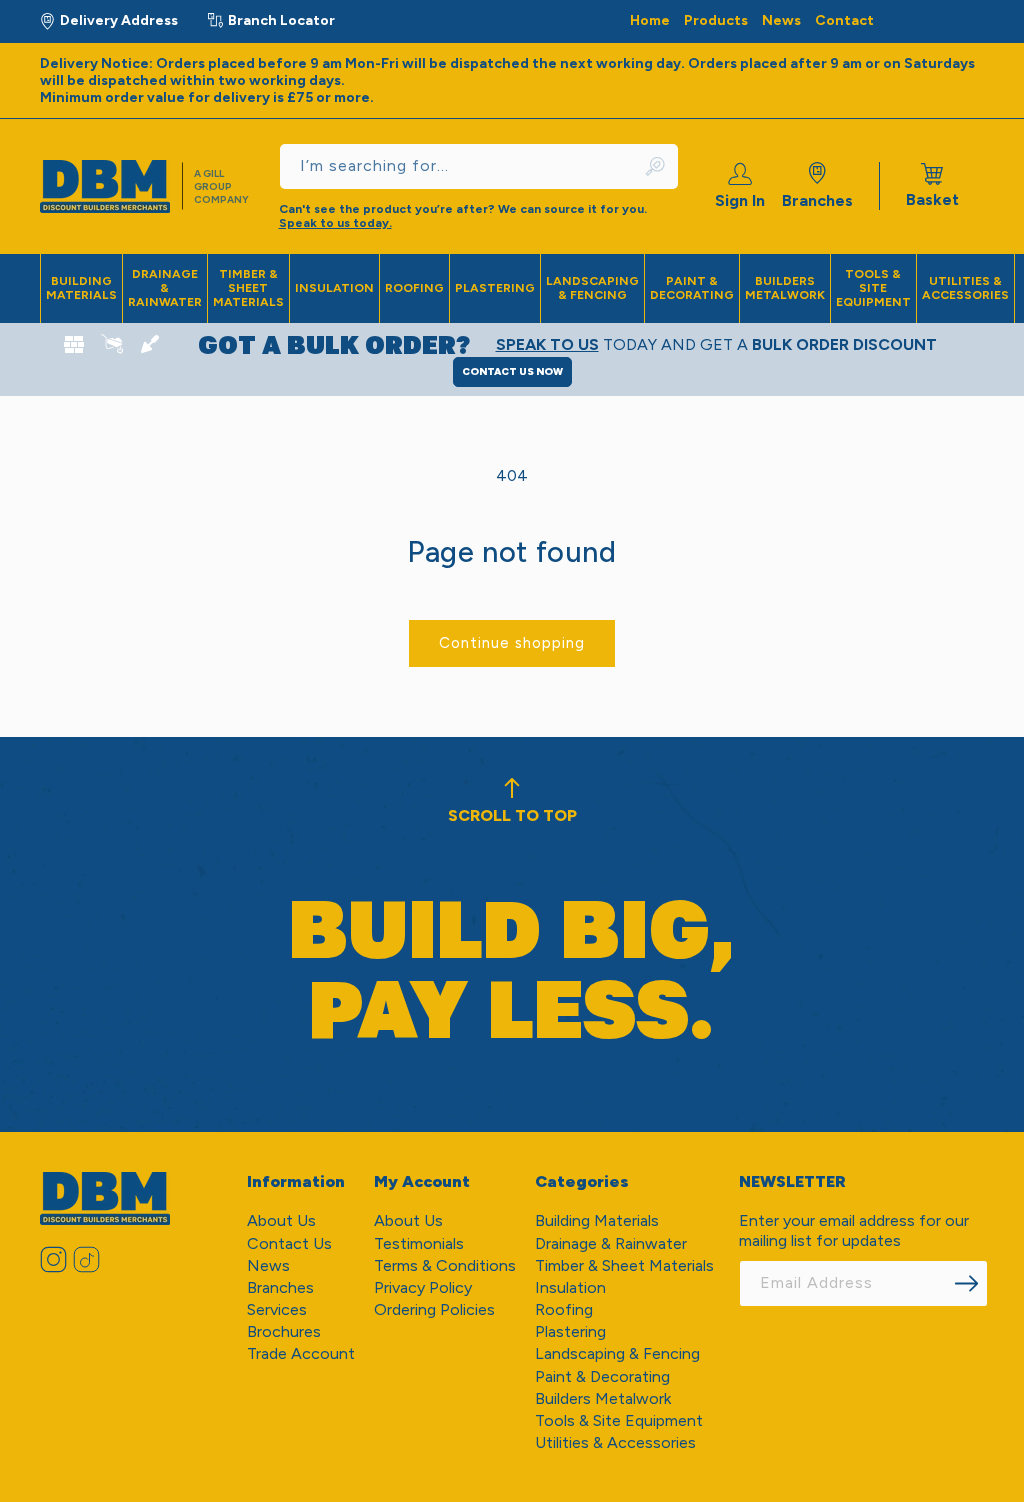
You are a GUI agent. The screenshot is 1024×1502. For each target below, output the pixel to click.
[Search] (657, 166)
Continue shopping (512, 643)
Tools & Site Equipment (873, 288)
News (781, 20)
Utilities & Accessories (965, 288)
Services (277, 1309)
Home (650, 20)
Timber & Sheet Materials (248, 288)
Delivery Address (119, 20)
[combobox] (479, 166)
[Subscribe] (966, 1283)
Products (716, 20)
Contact (844, 20)
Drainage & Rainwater (165, 288)
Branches (817, 200)
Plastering (495, 288)
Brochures (284, 1331)
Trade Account (301, 1353)
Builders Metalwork (785, 288)
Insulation (334, 288)
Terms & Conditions (445, 1265)
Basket (932, 186)
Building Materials (81, 288)
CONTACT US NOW (512, 371)
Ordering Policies (434, 1309)
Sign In (740, 200)
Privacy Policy (423, 1287)
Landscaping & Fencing (592, 288)
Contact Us (289, 1243)
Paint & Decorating (692, 288)
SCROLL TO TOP (512, 815)
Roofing (414, 288)
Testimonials (419, 1243)
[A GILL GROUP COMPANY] (114, 186)
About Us (281, 1220)
